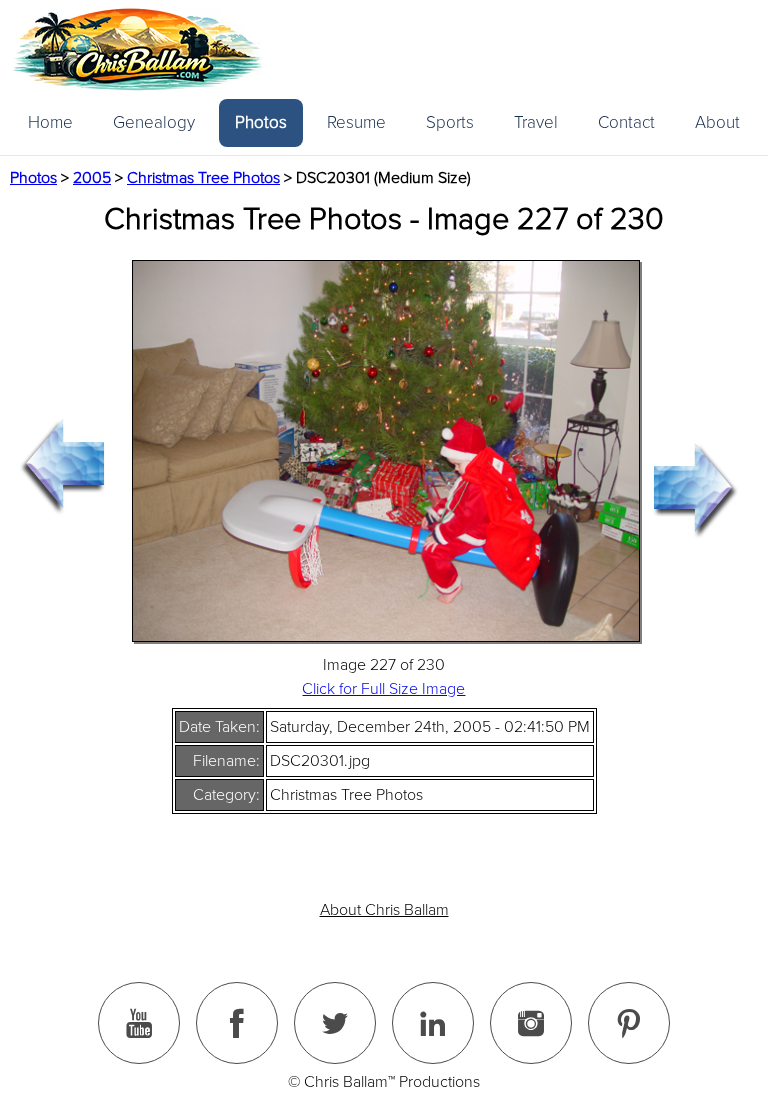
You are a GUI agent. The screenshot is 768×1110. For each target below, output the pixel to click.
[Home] (137, 49)
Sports (450, 122)
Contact (626, 122)
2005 (92, 178)
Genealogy (154, 122)
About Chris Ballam (384, 910)
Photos (261, 122)
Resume (356, 122)
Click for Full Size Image (383, 689)
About (717, 122)
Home (50, 122)
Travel (536, 122)
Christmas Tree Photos (203, 178)
